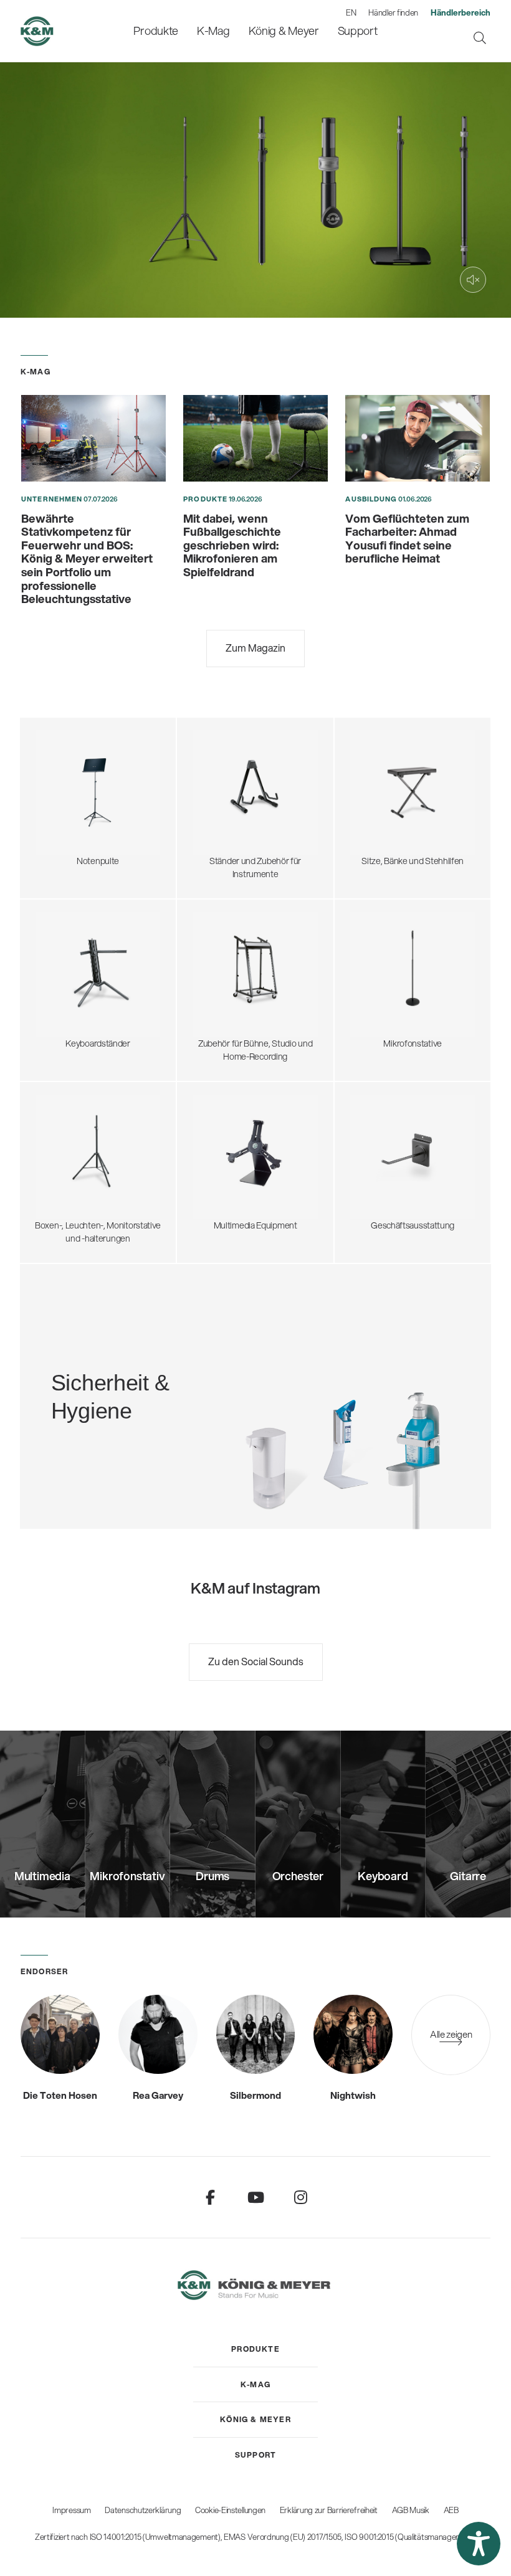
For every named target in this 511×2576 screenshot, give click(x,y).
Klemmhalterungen (384, 1002)
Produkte (205, 499)
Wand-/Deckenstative (389, 1014)
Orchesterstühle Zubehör (395, 796)
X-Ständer (52, 954)
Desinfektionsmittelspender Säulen (99, 1370)
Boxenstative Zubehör (74, 1154)
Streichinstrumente (227, 777)
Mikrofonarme (374, 990)
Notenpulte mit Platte (73, 765)
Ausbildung (371, 499)
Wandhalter (212, 1154)
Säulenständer (60, 978)
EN (351, 12)
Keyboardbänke (377, 808)
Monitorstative (60, 1129)
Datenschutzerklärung (143, 2510)
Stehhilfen (367, 759)
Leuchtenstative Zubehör (80, 1191)
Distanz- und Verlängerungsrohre (95, 1142)
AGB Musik (411, 2510)
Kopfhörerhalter (220, 959)
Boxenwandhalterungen (78, 1166)
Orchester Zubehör (69, 789)
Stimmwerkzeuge (223, 814)
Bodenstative (372, 917)
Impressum (71, 2510)
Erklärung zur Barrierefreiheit (329, 2510)
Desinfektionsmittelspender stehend (102, 1357)
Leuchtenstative (63, 1178)
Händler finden (393, 12)
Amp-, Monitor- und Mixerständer (252, 972)
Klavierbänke (371, 820)
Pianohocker (371, 832)
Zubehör (49, 838)
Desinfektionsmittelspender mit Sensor (106, 1382)
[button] (479, 2544)
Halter (201, 1166)
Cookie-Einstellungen (230, 2510)
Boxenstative (57, 1118)
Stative (203, 1142)
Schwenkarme (375, 929)
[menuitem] (156, 31)
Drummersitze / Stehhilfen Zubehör (414, 771)
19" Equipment (217, 984)
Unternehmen (52, 499)
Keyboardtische (62, 966)
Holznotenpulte (62, 802)
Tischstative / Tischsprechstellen (409, 941)
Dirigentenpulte (62, 777)
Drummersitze (375, 747)
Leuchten (51, 826)
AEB (451, 2510)
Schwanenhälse (377, 954)
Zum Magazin (255, 648)
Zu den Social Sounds (256, 1661)
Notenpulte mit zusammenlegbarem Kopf (100, 747)
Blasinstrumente (221, 789)
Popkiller (364, 978)
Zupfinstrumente (222, 765)
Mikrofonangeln (377, 966)
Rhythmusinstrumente (232, 802)
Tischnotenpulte (64, 814)
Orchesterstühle (379, 784)
